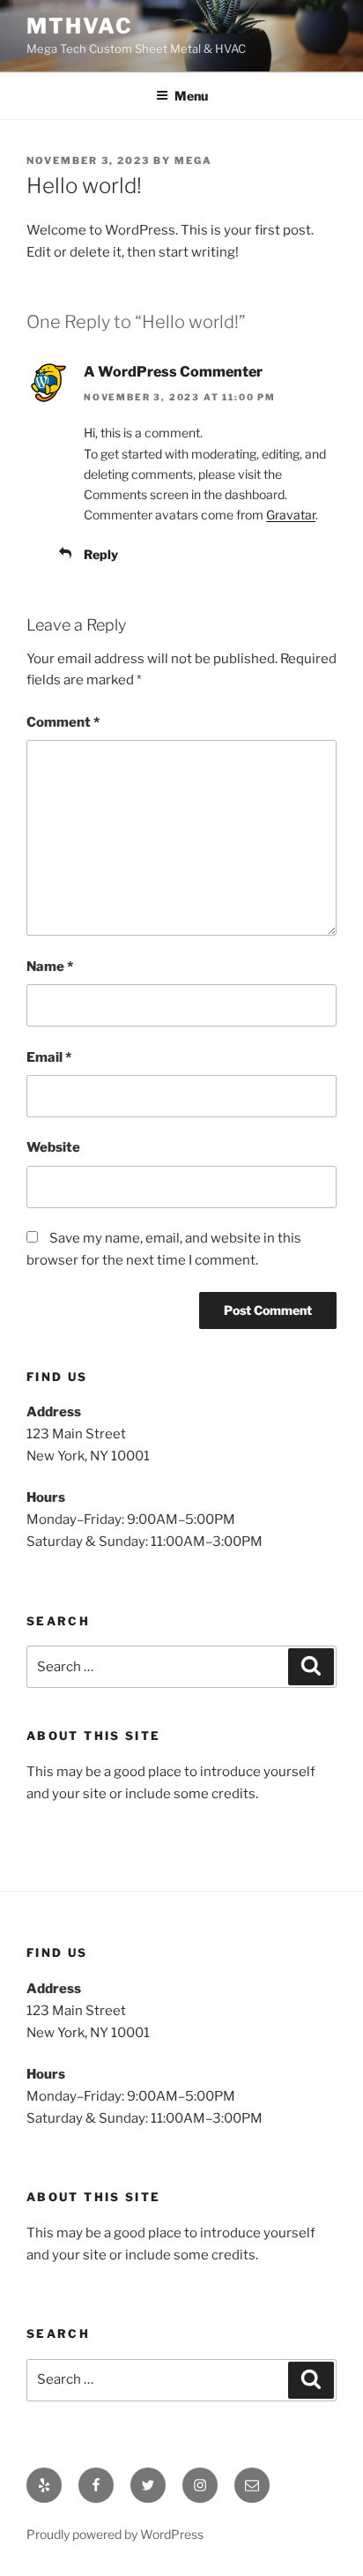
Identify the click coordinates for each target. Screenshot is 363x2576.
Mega (193, 161)
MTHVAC (80, 26)
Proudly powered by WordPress (115, 2534)
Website (53, 1147)
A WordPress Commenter (173, 372)
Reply (101, 554)
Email (49, 1057)
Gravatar (291, 515)
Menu (191, 96)
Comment (63, 722)
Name (50, 967)
